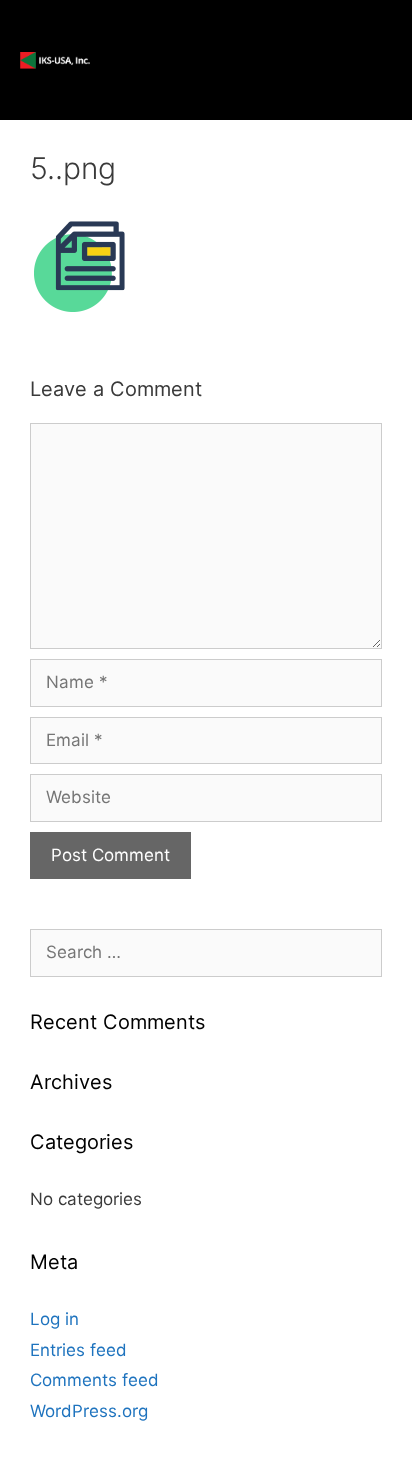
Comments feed (94, 1380)
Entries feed (78, 1350)
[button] (318, 60)
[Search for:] (206, 952)
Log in (54, 1319)
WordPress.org (89, 1411)
